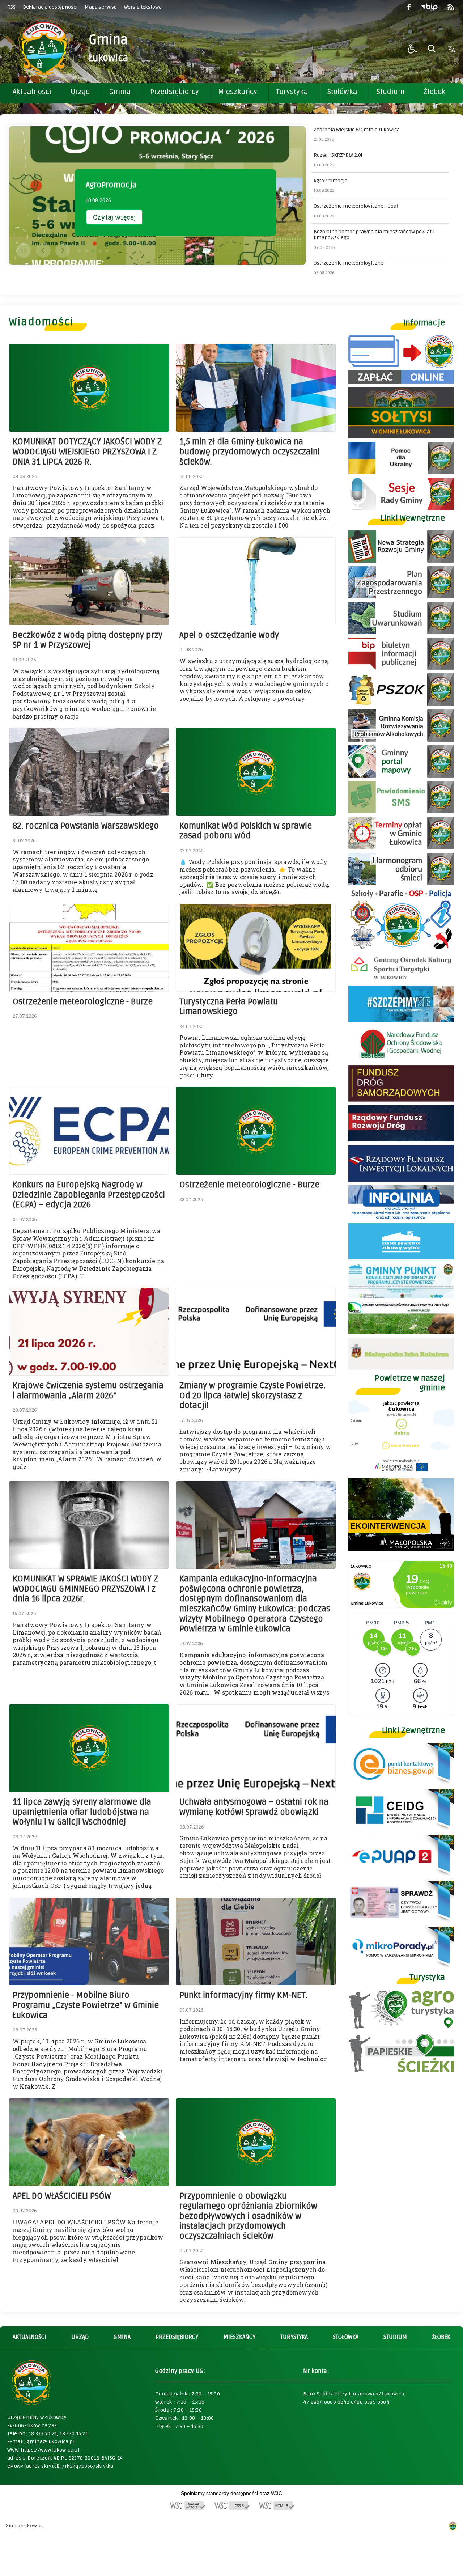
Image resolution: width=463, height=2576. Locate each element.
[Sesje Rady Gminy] (401, 508)
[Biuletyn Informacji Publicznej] (429, 7)
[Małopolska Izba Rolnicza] (401, 1368)
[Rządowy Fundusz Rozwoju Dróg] (401, 1139)
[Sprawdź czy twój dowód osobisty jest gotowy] (401, 1921)
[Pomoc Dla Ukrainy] (401, 472)
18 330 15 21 (74, 2434)
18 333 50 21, (44, 2434)
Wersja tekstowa (143, 7)
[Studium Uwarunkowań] (401, 632)
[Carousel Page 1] (79, 251)
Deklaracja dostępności (50, 7)
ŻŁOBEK (441, 2337)
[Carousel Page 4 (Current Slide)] (100, 251)
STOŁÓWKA (346, 2337)
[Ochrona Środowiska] (401, 704)
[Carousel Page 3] (93, 251)
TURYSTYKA (294, 2337)
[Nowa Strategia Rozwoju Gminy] (401, 561)
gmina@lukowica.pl (50, 2442)
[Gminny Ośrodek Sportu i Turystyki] (401, 980)
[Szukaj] (432, 49)
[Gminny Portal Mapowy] (401, 776)
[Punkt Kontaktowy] (401, 1783)
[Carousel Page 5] (107, 251)
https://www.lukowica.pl (50, 2450)
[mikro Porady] (401, 1967)
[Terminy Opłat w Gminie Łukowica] (401, 847)
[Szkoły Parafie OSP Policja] (401, 948)
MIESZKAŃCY (239, 2337)
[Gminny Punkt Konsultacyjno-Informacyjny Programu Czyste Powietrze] (401, 1297)
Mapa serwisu (101, 7)
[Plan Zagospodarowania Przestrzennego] (401, 596)
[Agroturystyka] (401, 2027)
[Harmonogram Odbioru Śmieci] (401, 883)
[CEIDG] (401, 1829)
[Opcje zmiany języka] (451, 49)
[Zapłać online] (401, 382)
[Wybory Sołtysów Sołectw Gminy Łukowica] (401, 436)
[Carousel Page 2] (86, 251)
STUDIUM (395, 2337)
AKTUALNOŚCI (29, 2337)
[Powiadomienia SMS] (401, 811)
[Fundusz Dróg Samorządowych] (401, 1100)
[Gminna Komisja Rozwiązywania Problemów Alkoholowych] (401, 740)
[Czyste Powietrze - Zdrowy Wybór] (401, 1257)
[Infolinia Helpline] (401, 1218)
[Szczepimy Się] (401, 1020)
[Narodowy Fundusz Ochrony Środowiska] (401, 1060)
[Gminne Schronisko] (401, 1332)
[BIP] (401, 668)
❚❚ (22, 250)
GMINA (122, 2337)
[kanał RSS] (451, 7)
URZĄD (80, 2337)
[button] (412, 49)
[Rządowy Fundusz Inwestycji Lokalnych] (401, 1180)
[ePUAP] (401, 1875)
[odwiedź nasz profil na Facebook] (409, 7)
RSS (11, 7)
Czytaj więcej (114, 217)
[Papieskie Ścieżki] (401, 2070)
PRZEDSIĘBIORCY (177, 2337)
